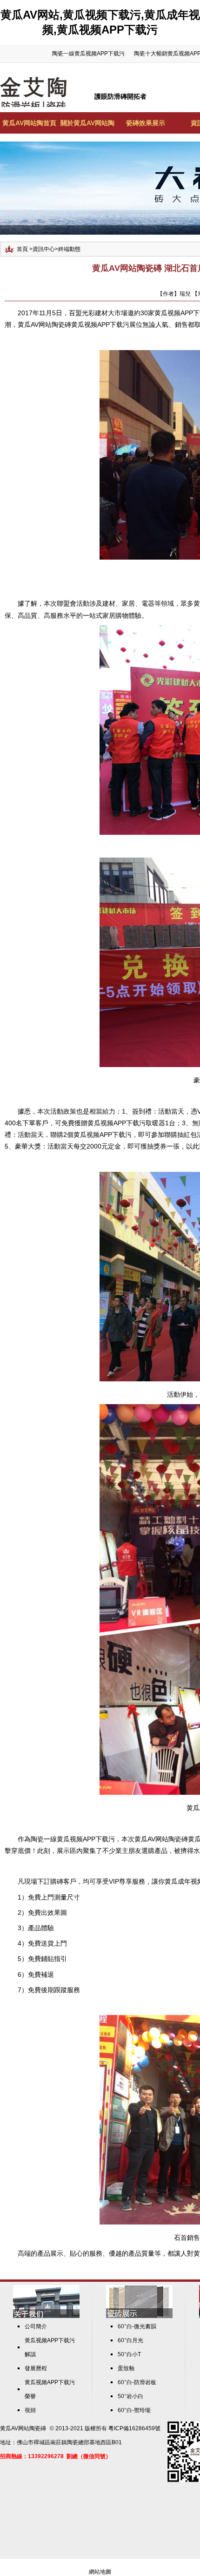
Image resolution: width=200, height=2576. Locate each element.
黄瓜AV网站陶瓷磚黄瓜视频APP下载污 (73, 325)
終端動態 (69, 249)
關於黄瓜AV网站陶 (87, 123)
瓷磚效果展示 (146, 123)
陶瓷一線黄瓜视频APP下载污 (88, 54)
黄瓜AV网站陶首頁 (29, 123)
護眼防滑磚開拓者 (120, 96)
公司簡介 (36, 2326)
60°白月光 (130, 2340)
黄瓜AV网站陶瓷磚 (23, 2428)
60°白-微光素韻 (137, 2326)
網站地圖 (100, 2572)
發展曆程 (36, 2368)
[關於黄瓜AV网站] (46, 2316)
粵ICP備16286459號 (134, 2428)
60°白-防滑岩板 (137, 2382)
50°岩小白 (130, 2396)
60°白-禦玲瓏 (134, 2410)
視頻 (30, 2410)
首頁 (22, 249)
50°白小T (129, 2354)
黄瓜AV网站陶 (155, 1839)
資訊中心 (44, 249)
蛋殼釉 (126, 2368)
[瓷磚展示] (139, 2316)
